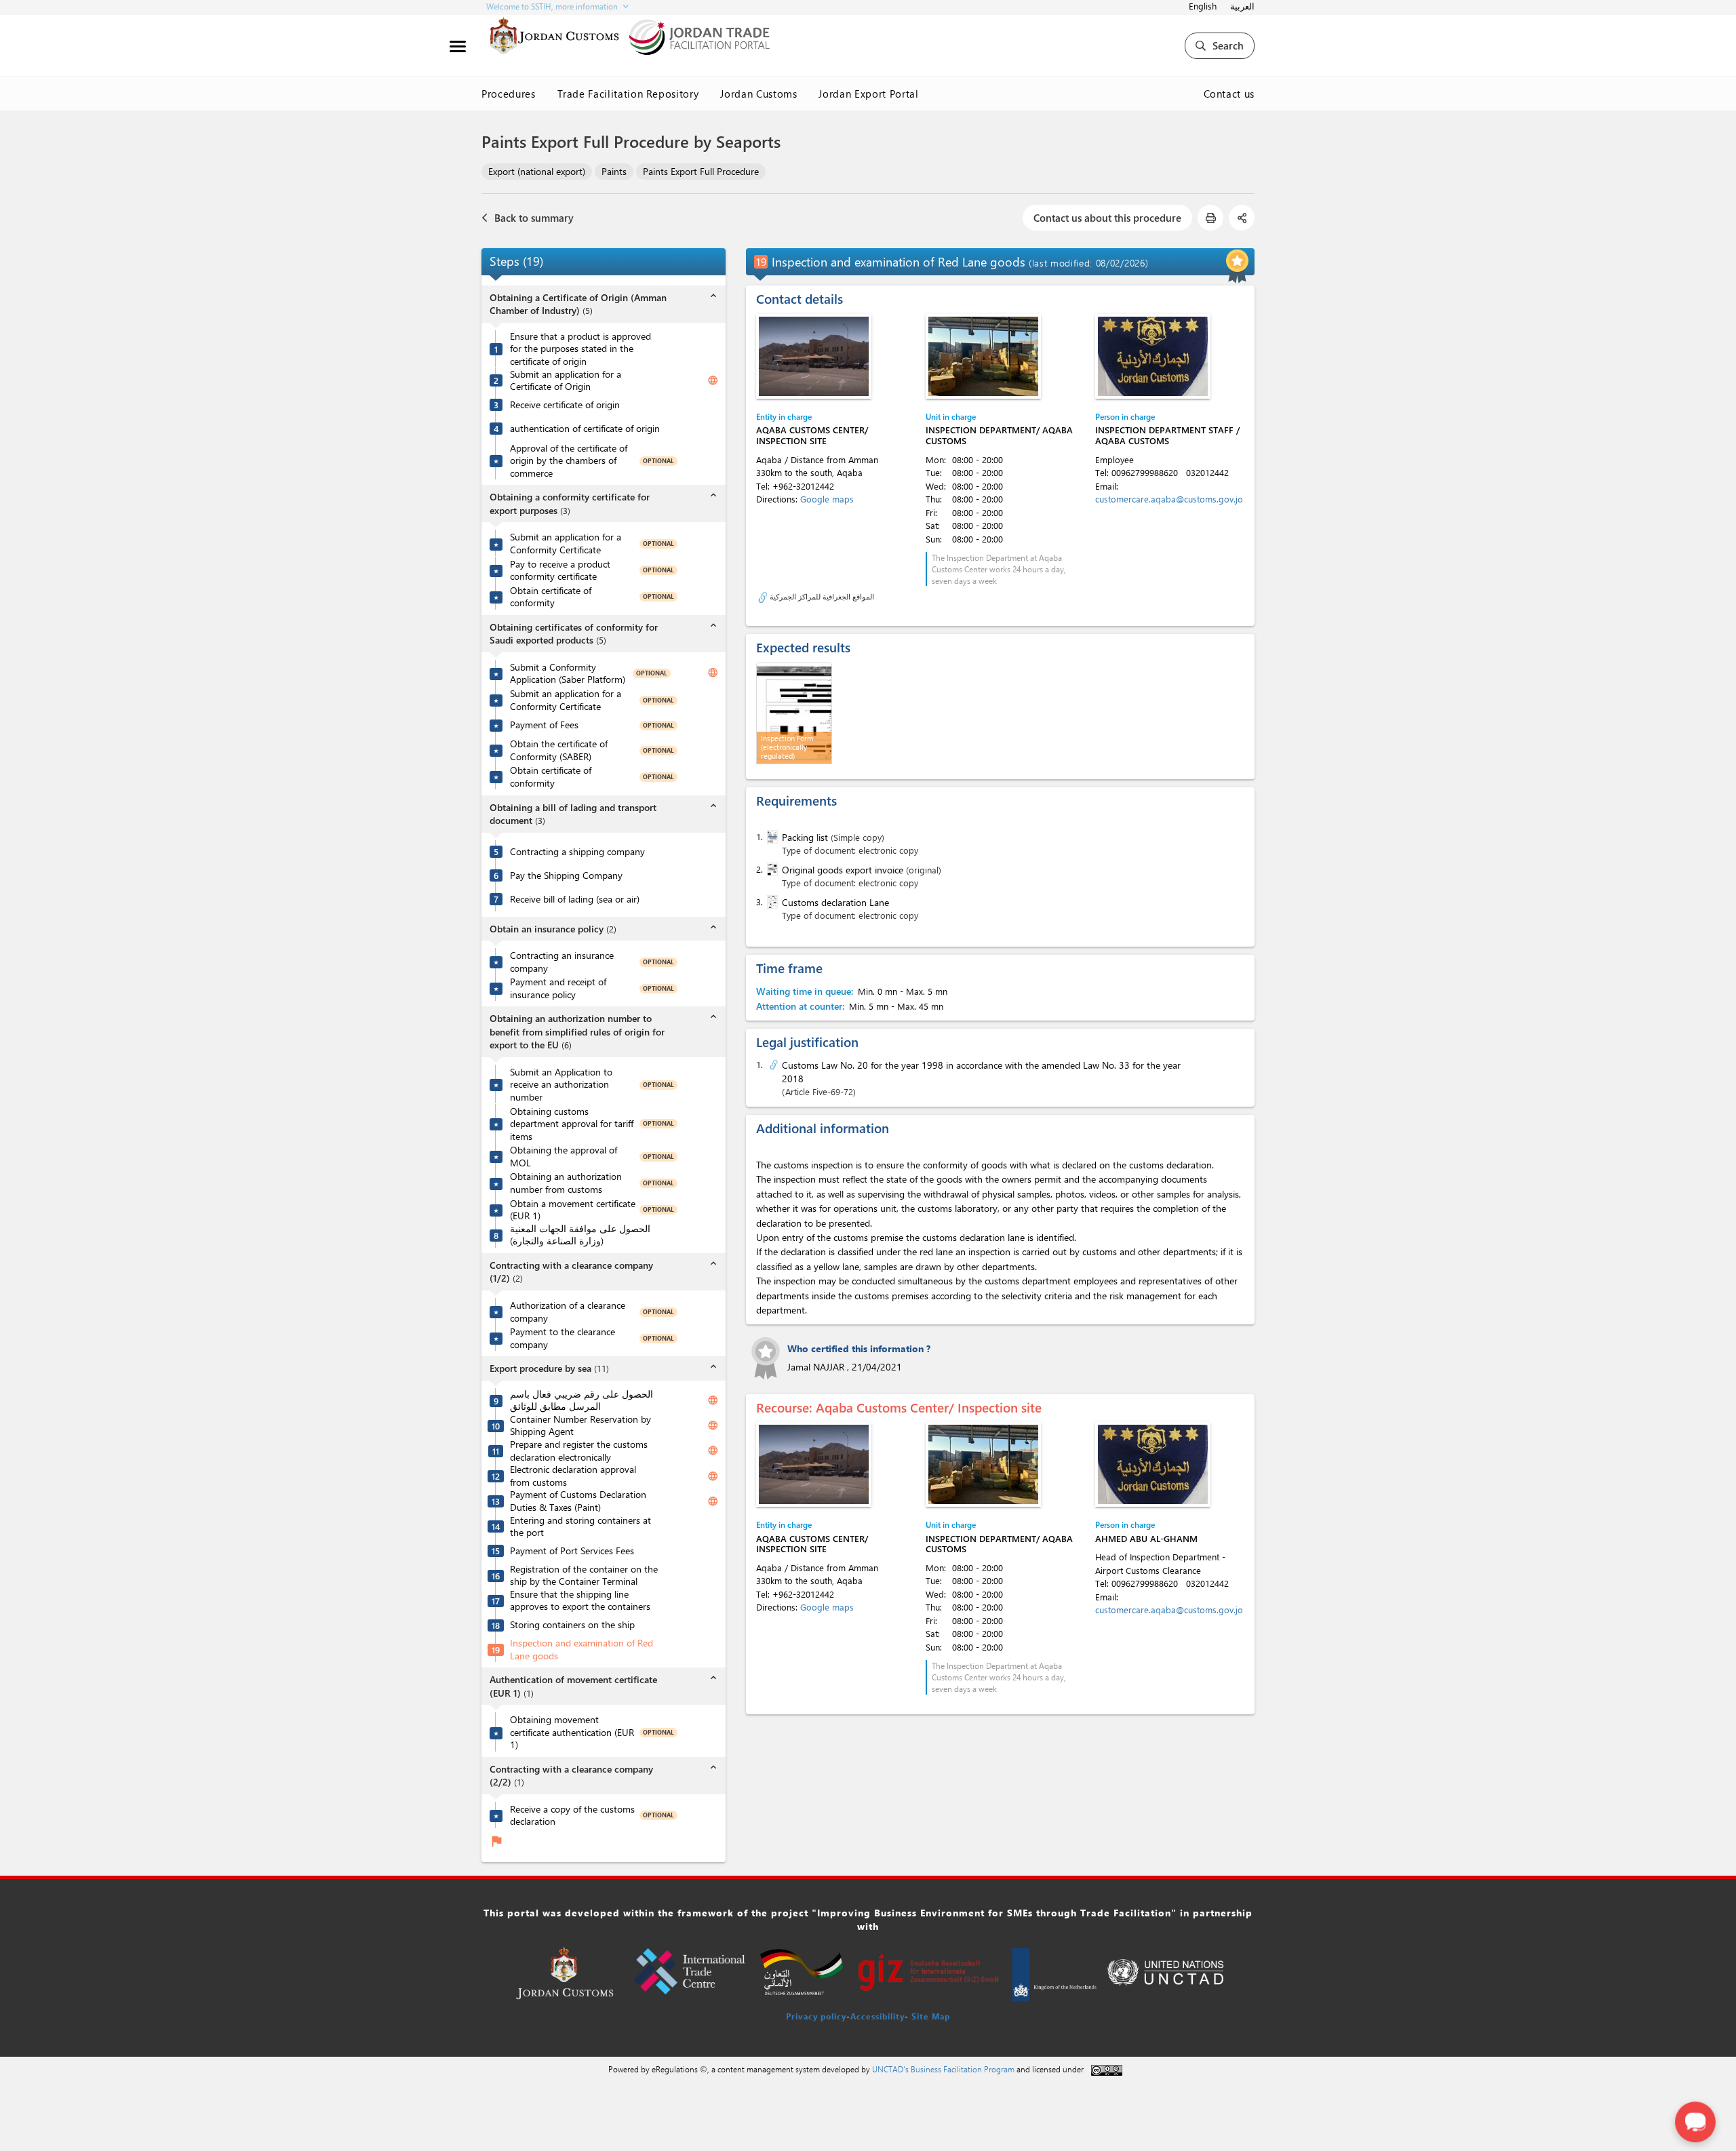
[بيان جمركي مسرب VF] (771, 902)
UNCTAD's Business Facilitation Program (943, 2069)
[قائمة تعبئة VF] (771, 837)
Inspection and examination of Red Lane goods (581, 1650)
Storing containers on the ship (572, 1625)
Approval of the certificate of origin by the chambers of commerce (569, 461)
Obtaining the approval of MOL (564, 1157)
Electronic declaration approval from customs (573, 1476)
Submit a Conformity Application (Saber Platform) (568, 674)
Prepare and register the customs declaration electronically (579, 1451)
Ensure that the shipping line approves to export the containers (580, 1601)
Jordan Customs (758, 94)
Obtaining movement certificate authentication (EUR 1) (572, 1732)
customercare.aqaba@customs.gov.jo (1169, 499)
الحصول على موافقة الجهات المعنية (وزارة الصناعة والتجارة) (580, 1235)
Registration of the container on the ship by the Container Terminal (584, 1576)
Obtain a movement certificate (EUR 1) (573, 1210)
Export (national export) (537, 171)
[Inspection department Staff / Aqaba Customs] (1153, 356)
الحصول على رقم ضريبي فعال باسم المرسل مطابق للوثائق (581, 1401)
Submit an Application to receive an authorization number (561, 1085)
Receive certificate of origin (565, 405)
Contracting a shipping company (577, 852)
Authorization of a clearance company (568, 1312)
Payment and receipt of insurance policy (558, 988)
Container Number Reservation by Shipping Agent (580, 1426)
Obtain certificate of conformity (551, 597)
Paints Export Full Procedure (701, 171)
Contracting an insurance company (562, 962)
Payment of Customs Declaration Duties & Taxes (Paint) (578, 1501)
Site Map (931, 2016)
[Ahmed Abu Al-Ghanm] (1153, 1464)
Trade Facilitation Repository (628, 94)
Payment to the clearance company (563, 1338)
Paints (614, 171)
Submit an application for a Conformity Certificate (566, 544)
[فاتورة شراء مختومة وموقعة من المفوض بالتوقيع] (771, 869)
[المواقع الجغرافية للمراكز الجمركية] (763, 596)
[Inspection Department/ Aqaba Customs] (983, 356)
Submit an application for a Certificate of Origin (566, 381)
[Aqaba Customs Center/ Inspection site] (814, 356)
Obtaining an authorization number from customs (566, 1183)
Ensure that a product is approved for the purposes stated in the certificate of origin (580, 349)
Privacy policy (816, 2016)
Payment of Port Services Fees (572, 1551)
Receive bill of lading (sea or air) (575, 899)
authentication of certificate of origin (585, 429)
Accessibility (877, 2016)
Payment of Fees (544, 725)
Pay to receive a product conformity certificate (560, 571)
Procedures (509, 94)
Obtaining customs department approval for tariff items (572, 1124)
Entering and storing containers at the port (580, 1527)
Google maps (827, 499)
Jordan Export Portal (868, 94)
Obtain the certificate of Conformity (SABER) (559, 750)
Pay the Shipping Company (566, 875)
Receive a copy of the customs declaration (572, 1816)
